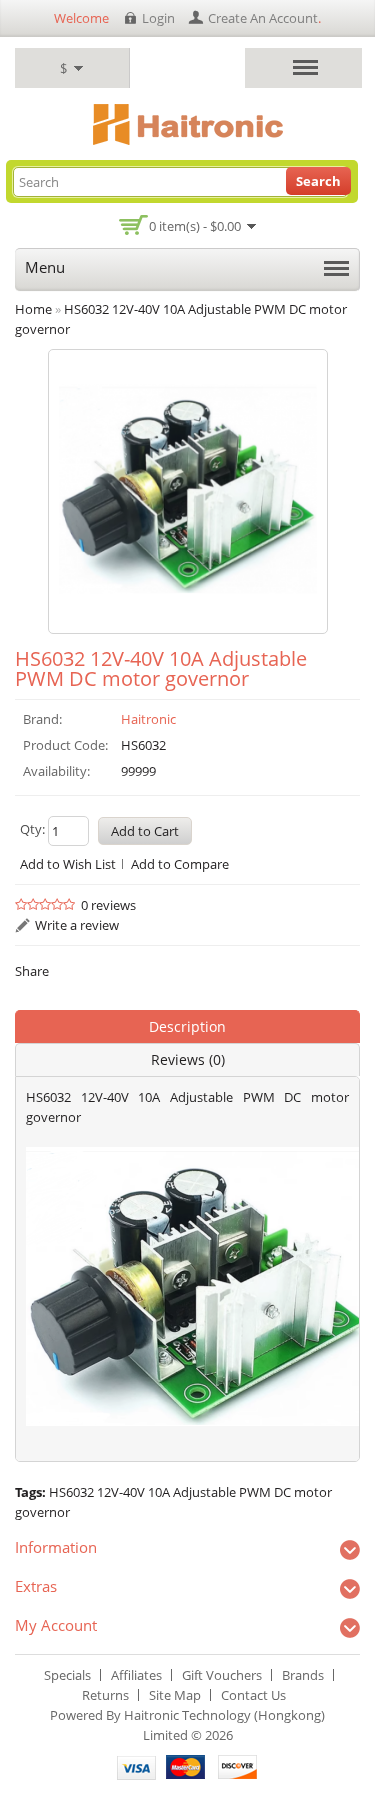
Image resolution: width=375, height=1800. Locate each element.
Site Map (175, 1695)
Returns (105, 1695)
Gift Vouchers (222, 1675)
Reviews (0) (188, 1059)
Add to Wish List (68, 864)
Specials (67, 1675)
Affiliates (136, 1675)
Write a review (77, 925)
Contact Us (253, 1695)
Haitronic (148, 719)
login (158, 18)
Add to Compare (180, 864)
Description (187, 1026)
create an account (263, 18)
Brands (303, 1675)
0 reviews (108, 905)
